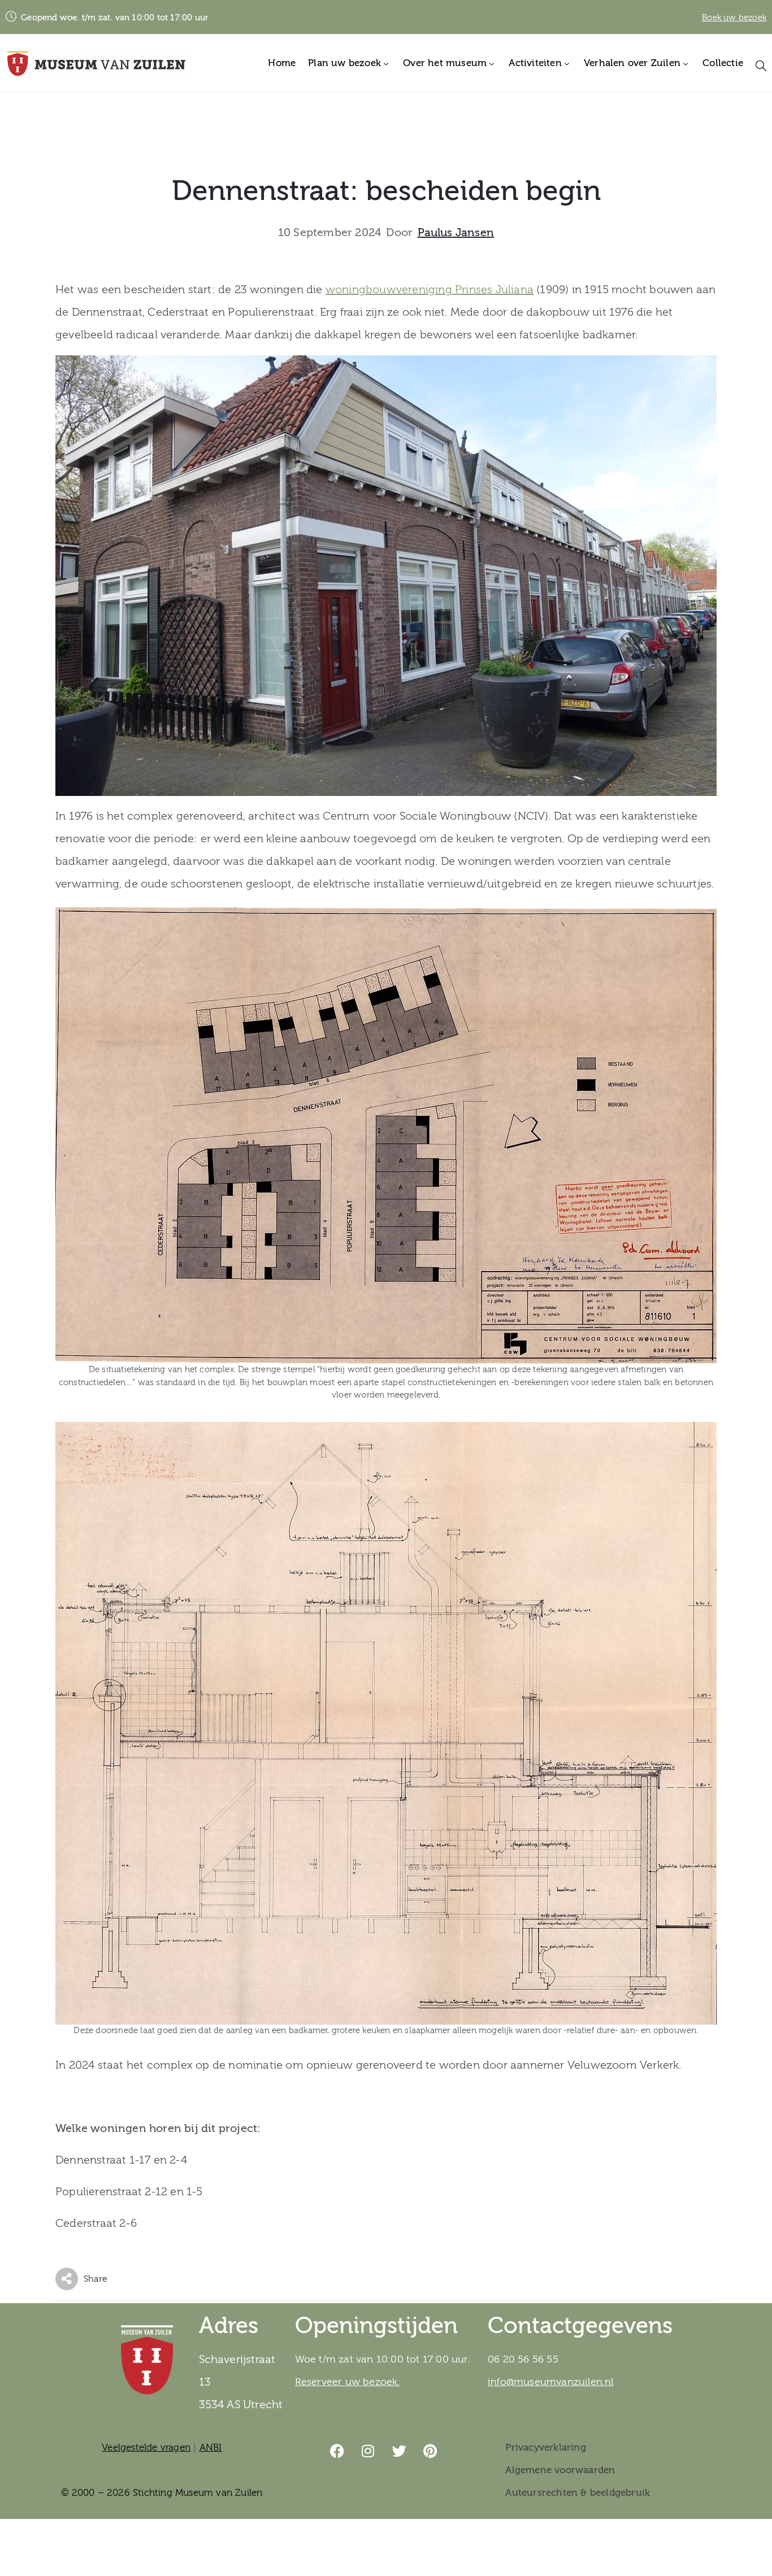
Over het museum (445, 63)
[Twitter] (400, 2451)
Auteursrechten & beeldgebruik (578, 2493)
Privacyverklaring (545, 2447)
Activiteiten (535, 63)
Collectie (723, 63)
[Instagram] (368, 2451)
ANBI (211, 2447)
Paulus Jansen (456, 233)
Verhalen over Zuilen (632, 63)
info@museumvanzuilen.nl (551, 2382)
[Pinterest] (431, 2451)
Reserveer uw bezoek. (348, 2382)
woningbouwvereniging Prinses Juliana (430, 290)
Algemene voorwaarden (560, 2470)
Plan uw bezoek (344, 63)
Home (282, 63)
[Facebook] (337, 2451)
